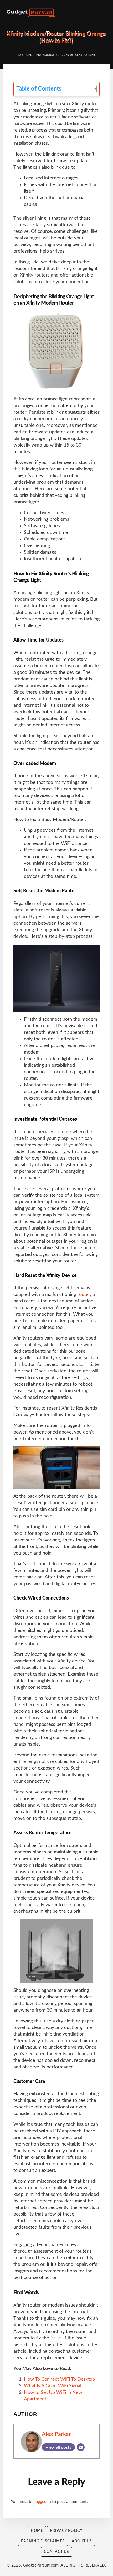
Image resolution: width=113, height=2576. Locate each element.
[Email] (81, 2447)
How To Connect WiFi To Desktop (59, 2379)
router (84, 1295)
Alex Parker (56, 2434)
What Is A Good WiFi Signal (53, 2386)
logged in (43, 2502)
